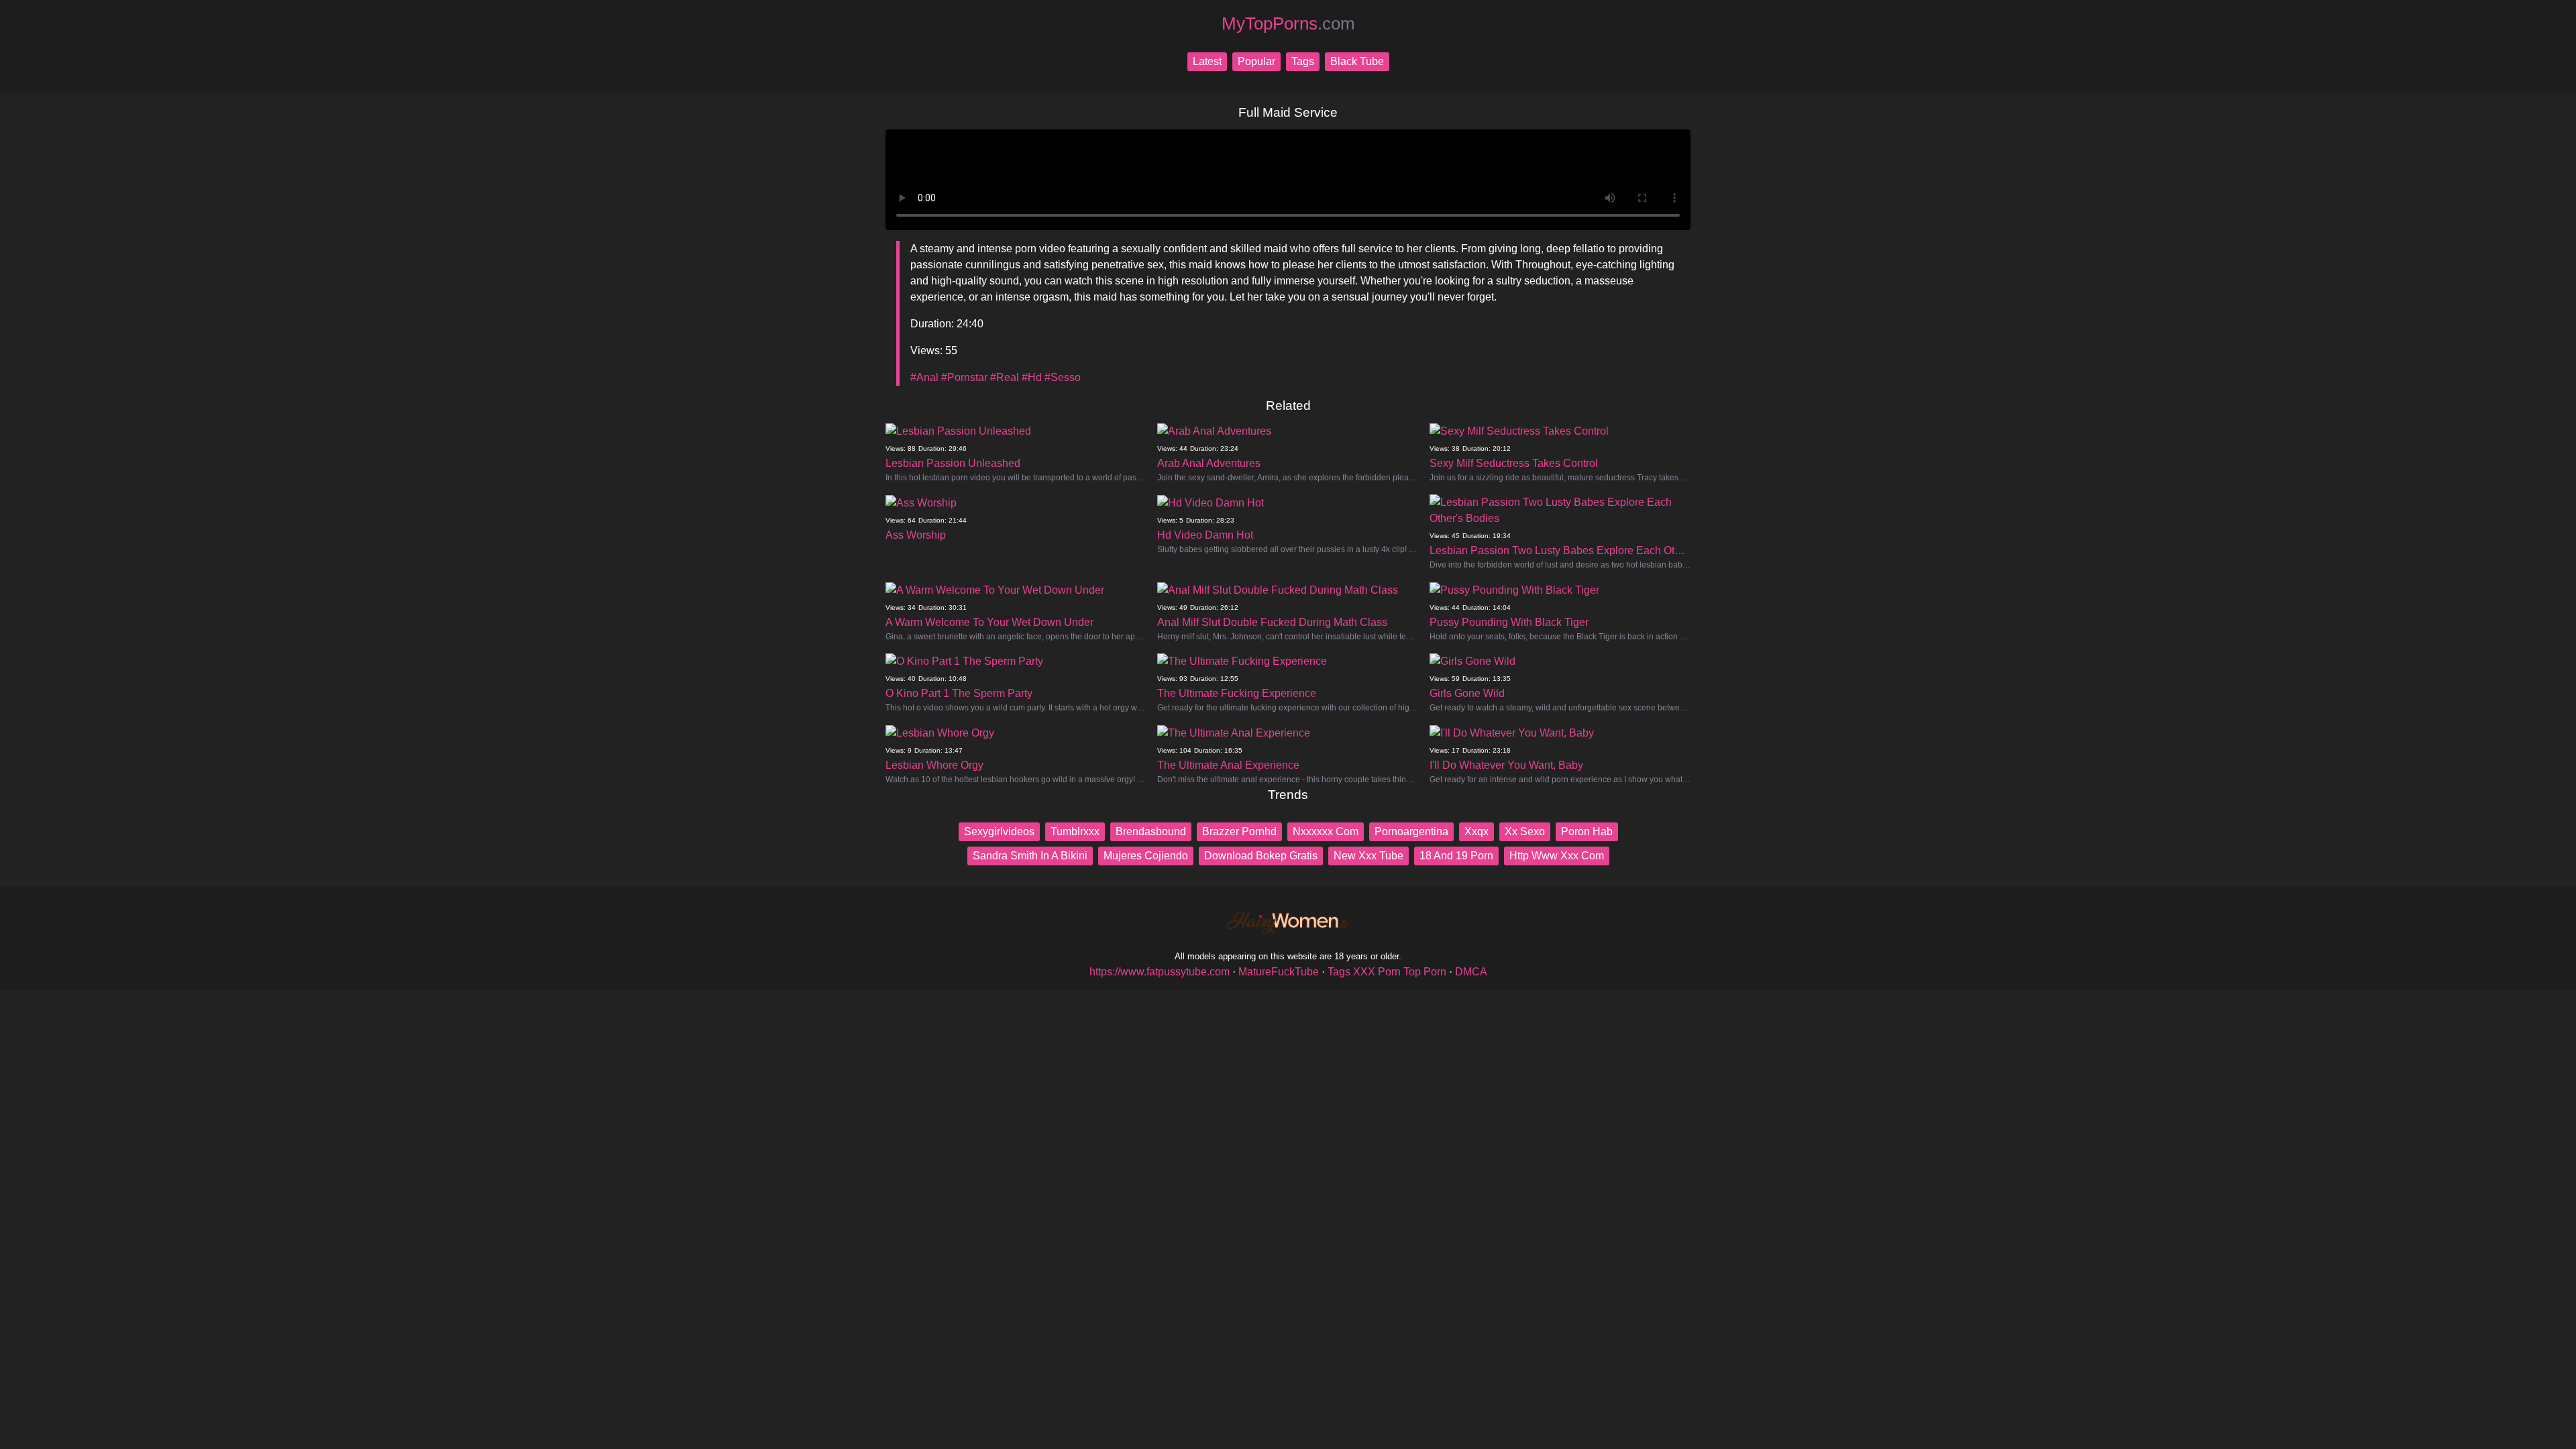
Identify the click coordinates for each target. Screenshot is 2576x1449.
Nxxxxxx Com (1326, 831)
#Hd (1032, 377)
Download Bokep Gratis (1261, 856)
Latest (1207, 61)
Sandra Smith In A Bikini (1030, 856)
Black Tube (1357, 61)
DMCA (1471, 972)
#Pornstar (964, 377)
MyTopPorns (1288, 23)
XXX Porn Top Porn (1400, 972)
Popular (1256, 61)
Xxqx (1477, 831)
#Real (1005, 377)
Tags (1303, 61)
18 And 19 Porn (1456, 856)
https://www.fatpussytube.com (1160, 972)
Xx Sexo (1525, 831)
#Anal (924, 377)
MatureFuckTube (1279, 972)
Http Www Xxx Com (1557, 856)
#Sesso (1063, 377)
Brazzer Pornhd (1239, 831)
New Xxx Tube (1368, 856)
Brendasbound (1151, 831)
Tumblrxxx (1075, 831)
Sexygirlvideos (999, 831)
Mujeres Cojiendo (1146, 856)
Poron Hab (1587, 831)
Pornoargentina (1411, 831)
